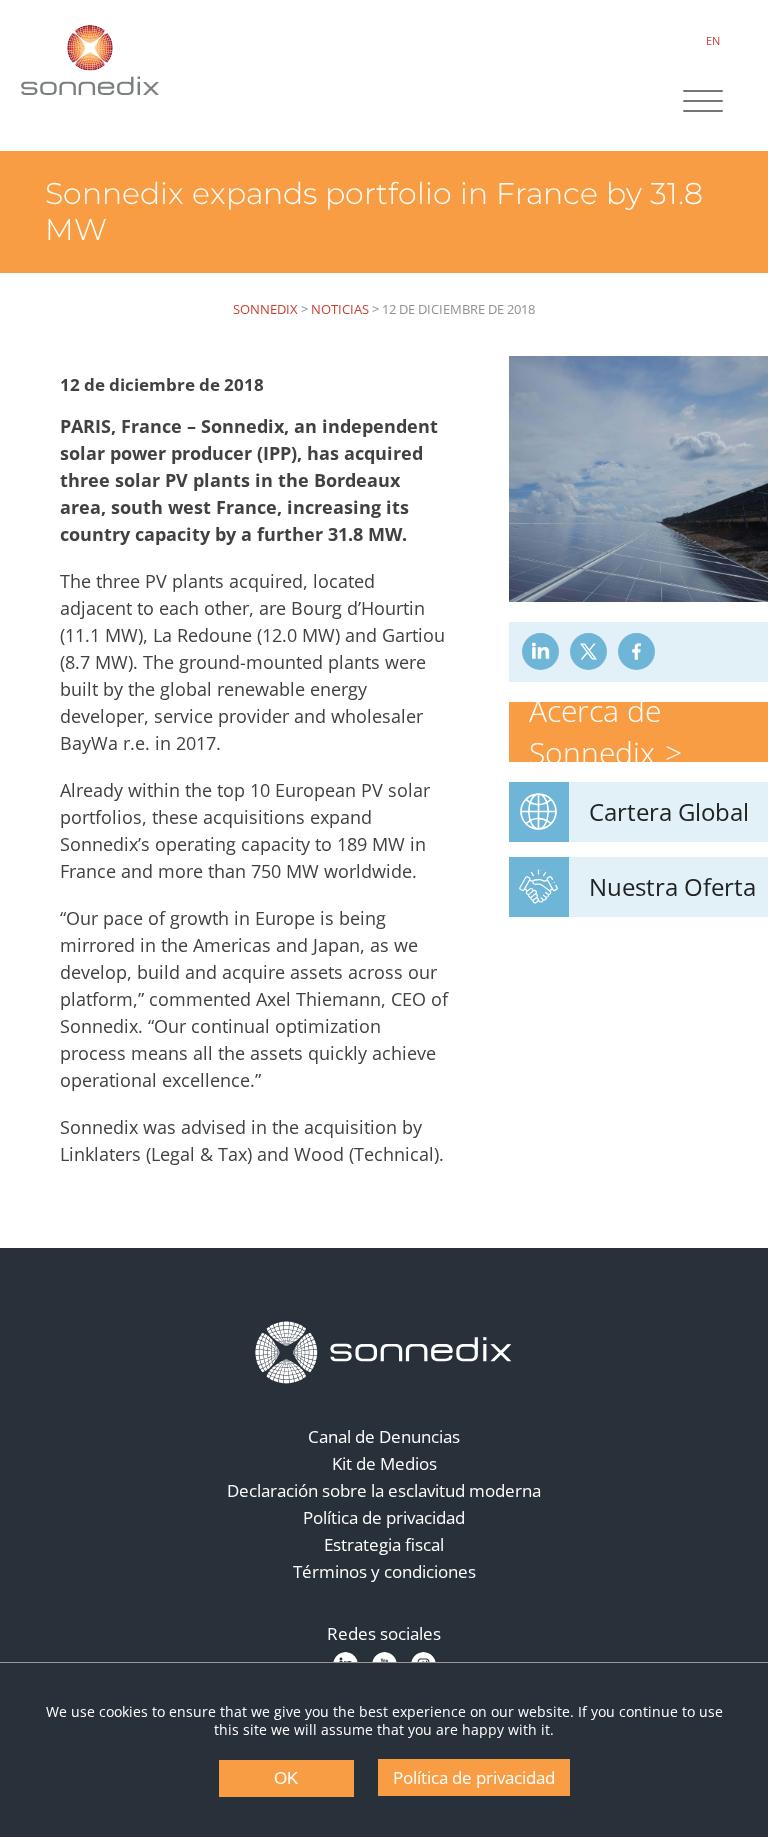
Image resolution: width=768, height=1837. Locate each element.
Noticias (340, 309)
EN (713, 40)
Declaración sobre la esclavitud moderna (384, 1490)
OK (286, 1778)
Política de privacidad (384, 1517)
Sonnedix (265, 309)
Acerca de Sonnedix (595, 731)
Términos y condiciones (384, 1571)
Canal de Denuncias (384, 1436)
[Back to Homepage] (384, 1353)
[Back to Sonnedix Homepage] (90, 60)
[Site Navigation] (703, 103)
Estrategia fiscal (384, 1544)
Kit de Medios (384, 1463)
